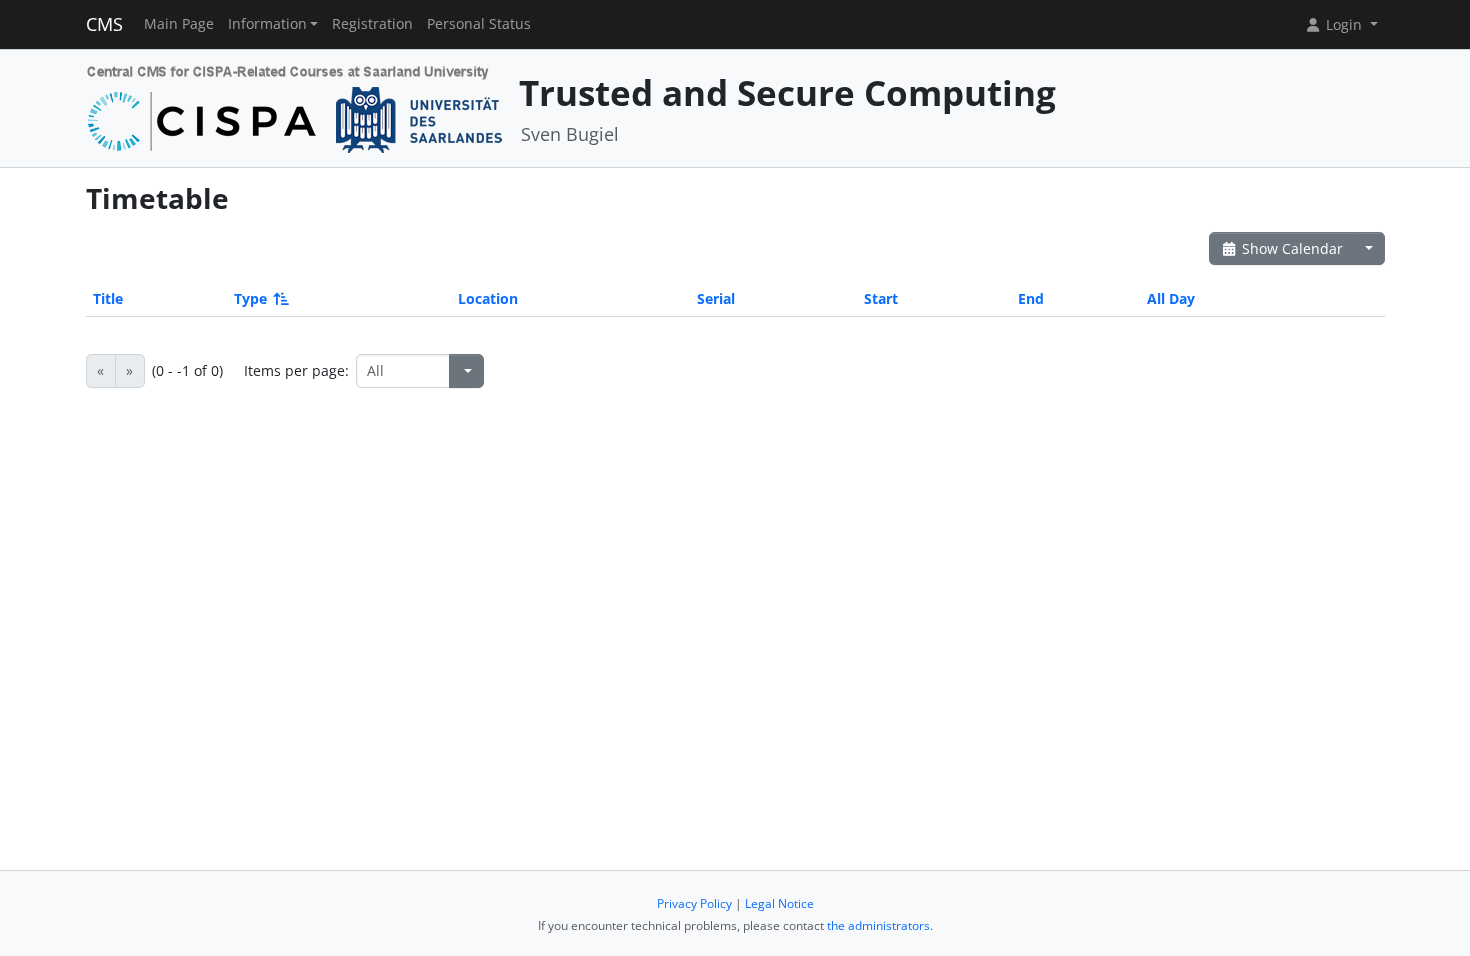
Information (267, 24)
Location (488, 298)
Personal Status (479, 24)
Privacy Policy (694, 903)
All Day (1171, 298)
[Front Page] (295, 106)
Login (1344, 24)
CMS (104, 24)
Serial (716, 298)
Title (108, 298)
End (1031, 298)
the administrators (878, 925)
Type (250, 298)
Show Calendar (1290, 248)
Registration (372, 24)
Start (881, 298)
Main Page (179, 24)
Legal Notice (779, 903)
